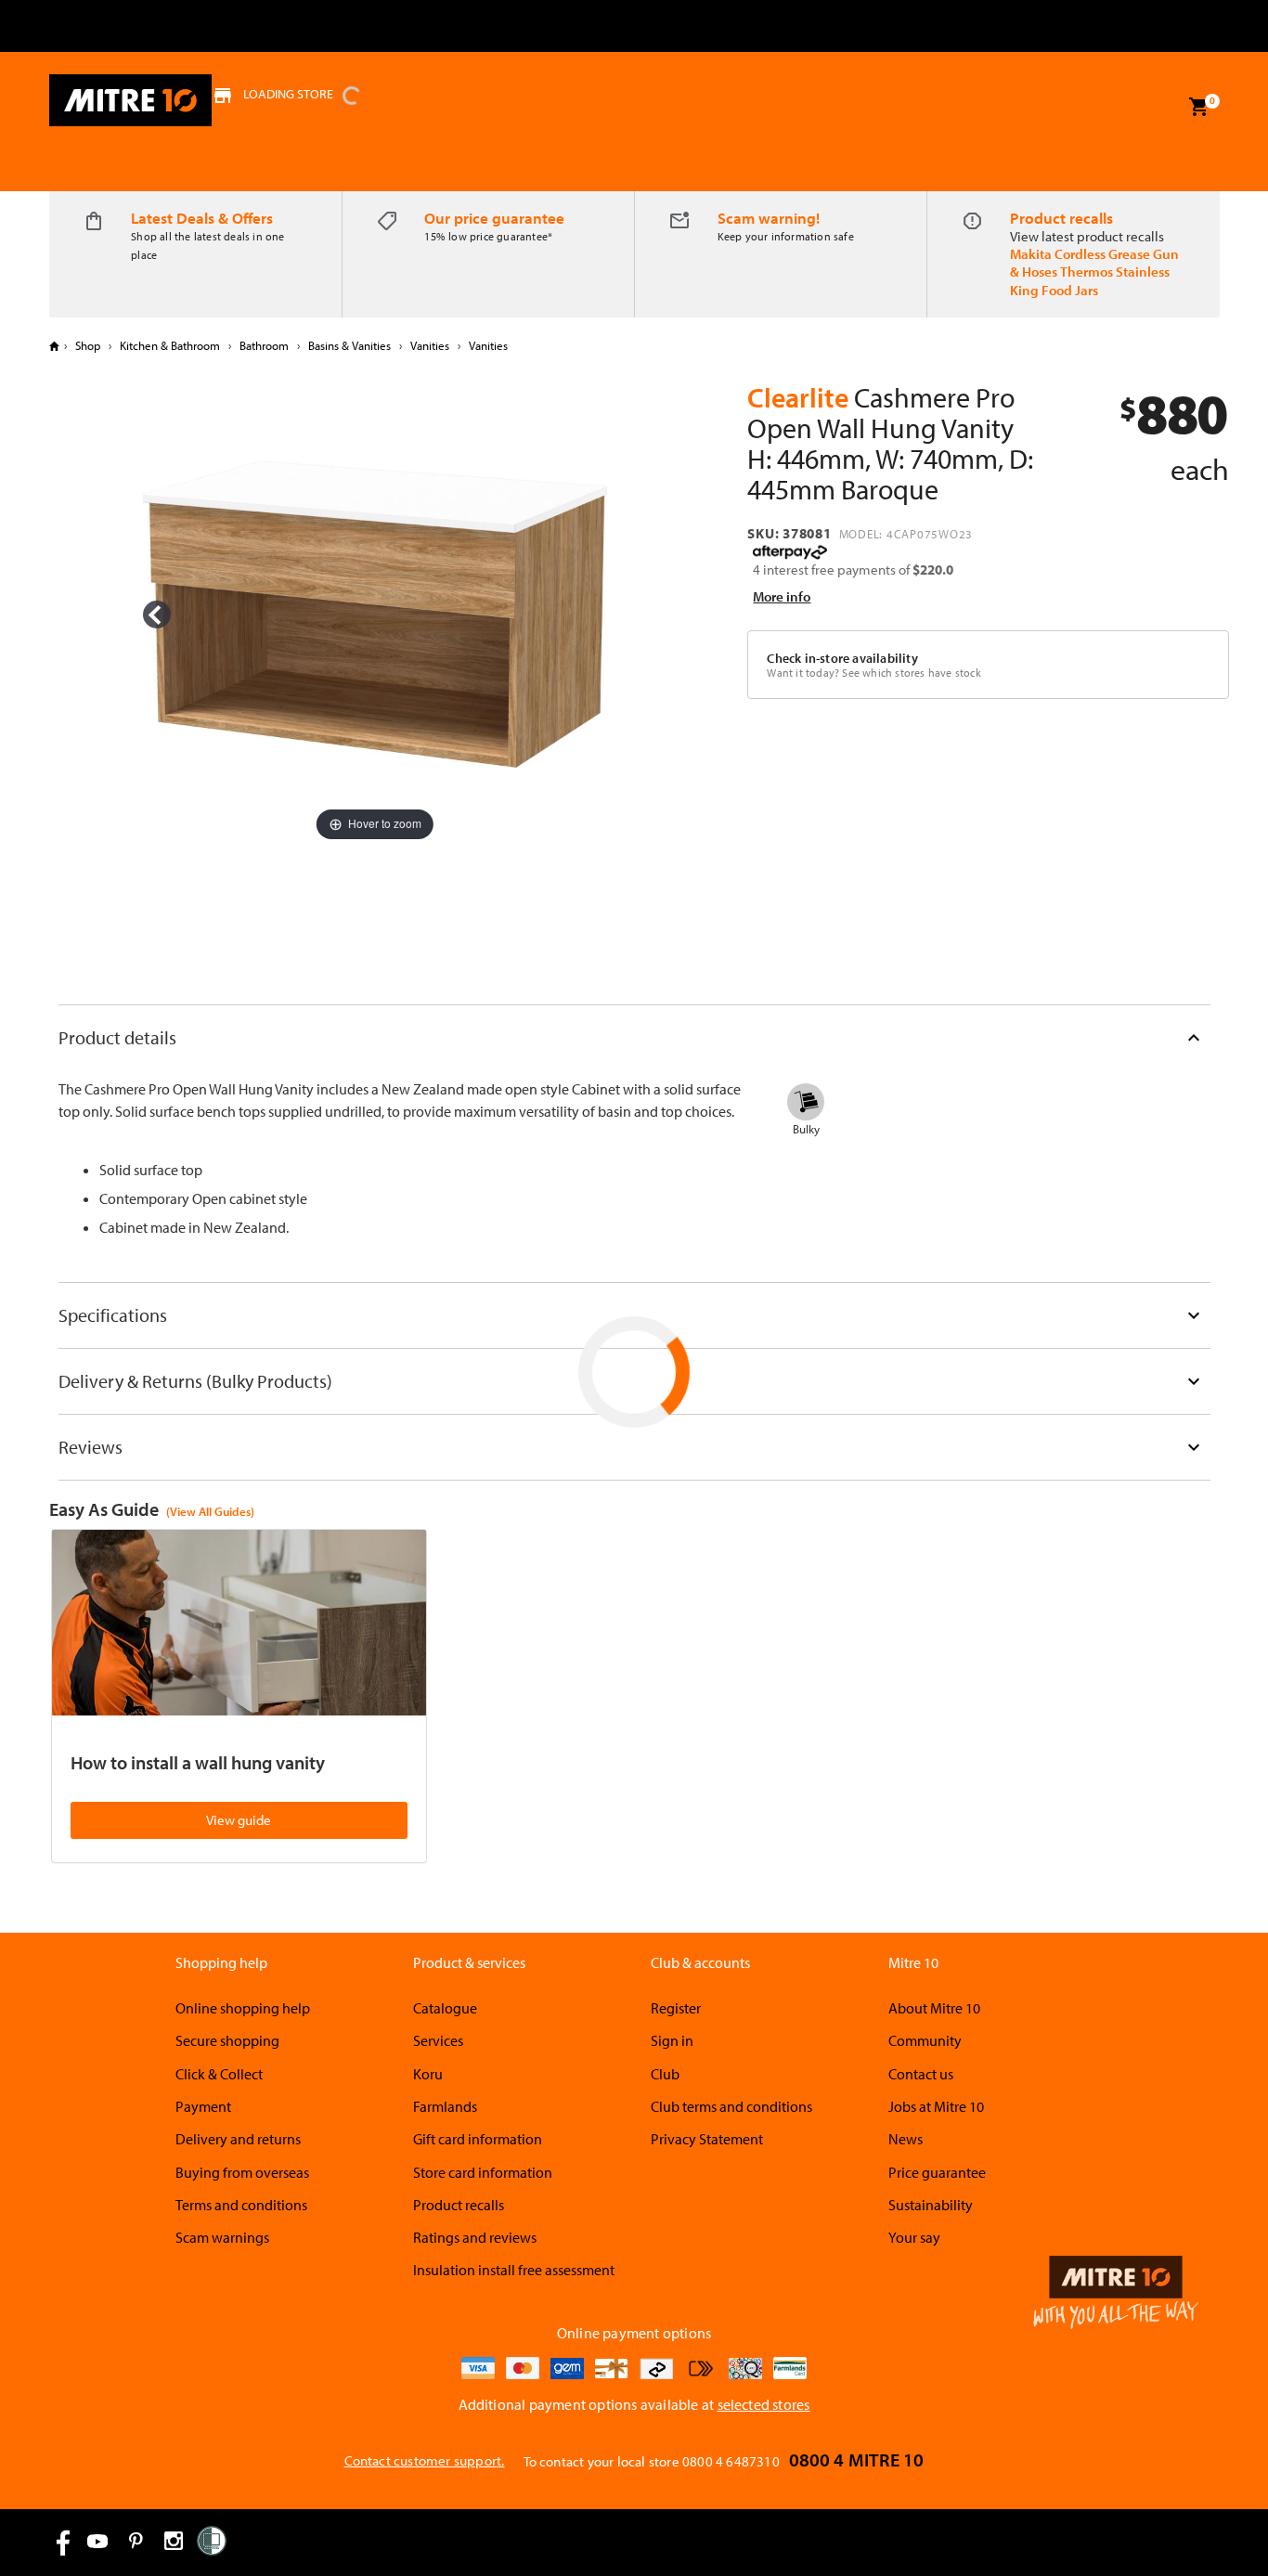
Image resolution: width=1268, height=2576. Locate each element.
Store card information (483, 2172)
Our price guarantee (494, 218)
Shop (88, 345)
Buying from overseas (242, 2172)
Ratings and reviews (475, 2237)
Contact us (921, 2074)
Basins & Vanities (349, 345)
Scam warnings (222, 2237)
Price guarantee (937, 2172)
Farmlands (445, 2106)
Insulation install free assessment (514, 2270)
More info (782, 596)
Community (925, 2040)
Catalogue (445, 2008)
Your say (914, 2237)
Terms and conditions (241, 2205)
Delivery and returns (238, 2139)
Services (438, 2040)
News (906, 2139)
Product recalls (1061, 218)
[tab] (634, 1037)
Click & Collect (219, 2074)
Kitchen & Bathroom (170, 345)
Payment (203, 2106)
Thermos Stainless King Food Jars (1090, 280)
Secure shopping (227, 2040)
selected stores (764, 2404)
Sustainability (931, 2205)
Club (665, 2074)
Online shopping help (243, 2008)
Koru (428, 2074)
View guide (239, 1820)
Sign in (672, 2040)
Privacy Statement (707, 2139)
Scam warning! (769, 218)
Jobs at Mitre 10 (936, 2106)
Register (676, 2008)
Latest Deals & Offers (202, 218)
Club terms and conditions (731, 2106)
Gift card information (478, 2139)
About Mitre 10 (934, 2008)
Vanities (430, 345)
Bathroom (264, 345)
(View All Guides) (210, 1511)
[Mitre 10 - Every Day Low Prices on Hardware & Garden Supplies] (130, 100)
